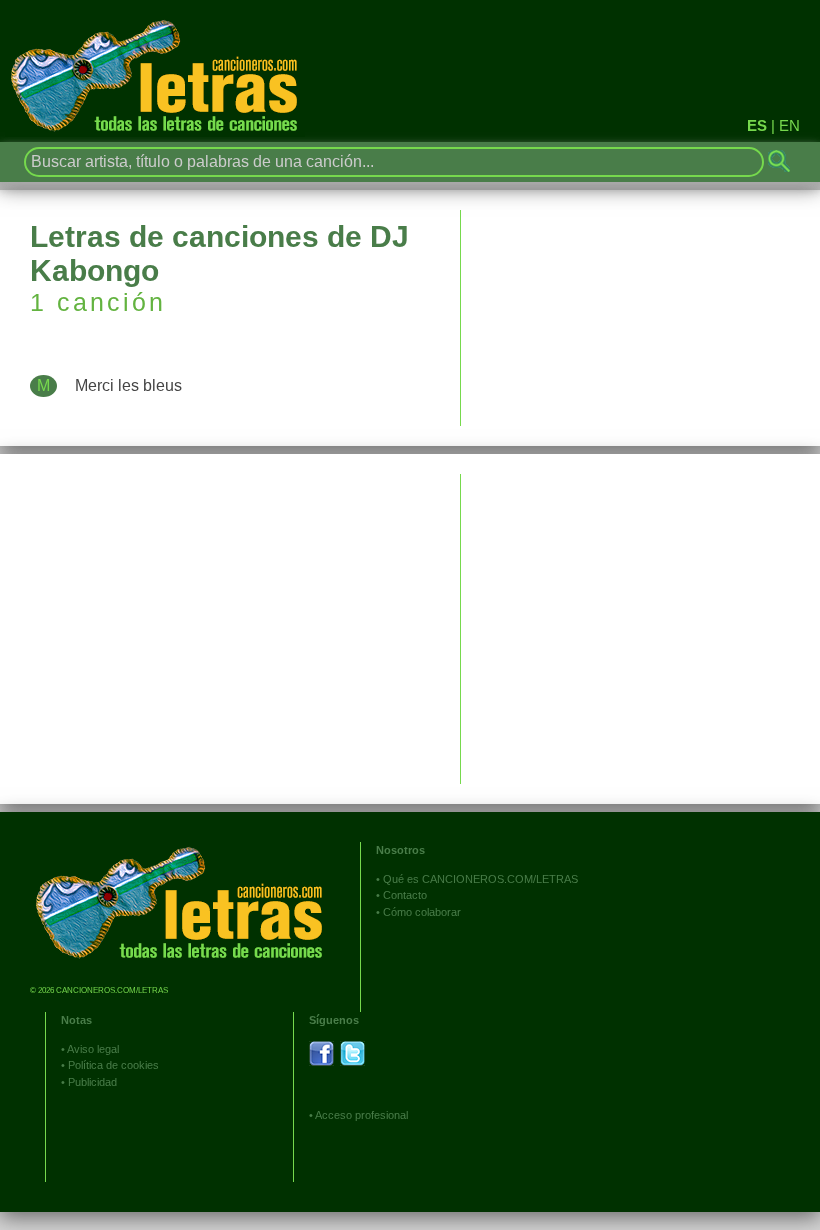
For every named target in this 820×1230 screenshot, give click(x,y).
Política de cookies (113, 1065)
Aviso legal (93, 1049)
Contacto (405, 895)
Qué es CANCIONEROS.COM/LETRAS (480, 879)
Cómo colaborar (422, 912)
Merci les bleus (128, 385)
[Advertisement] (640, 614)
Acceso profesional (361, 1115)
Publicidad (92, 1082)
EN (789, 125)
